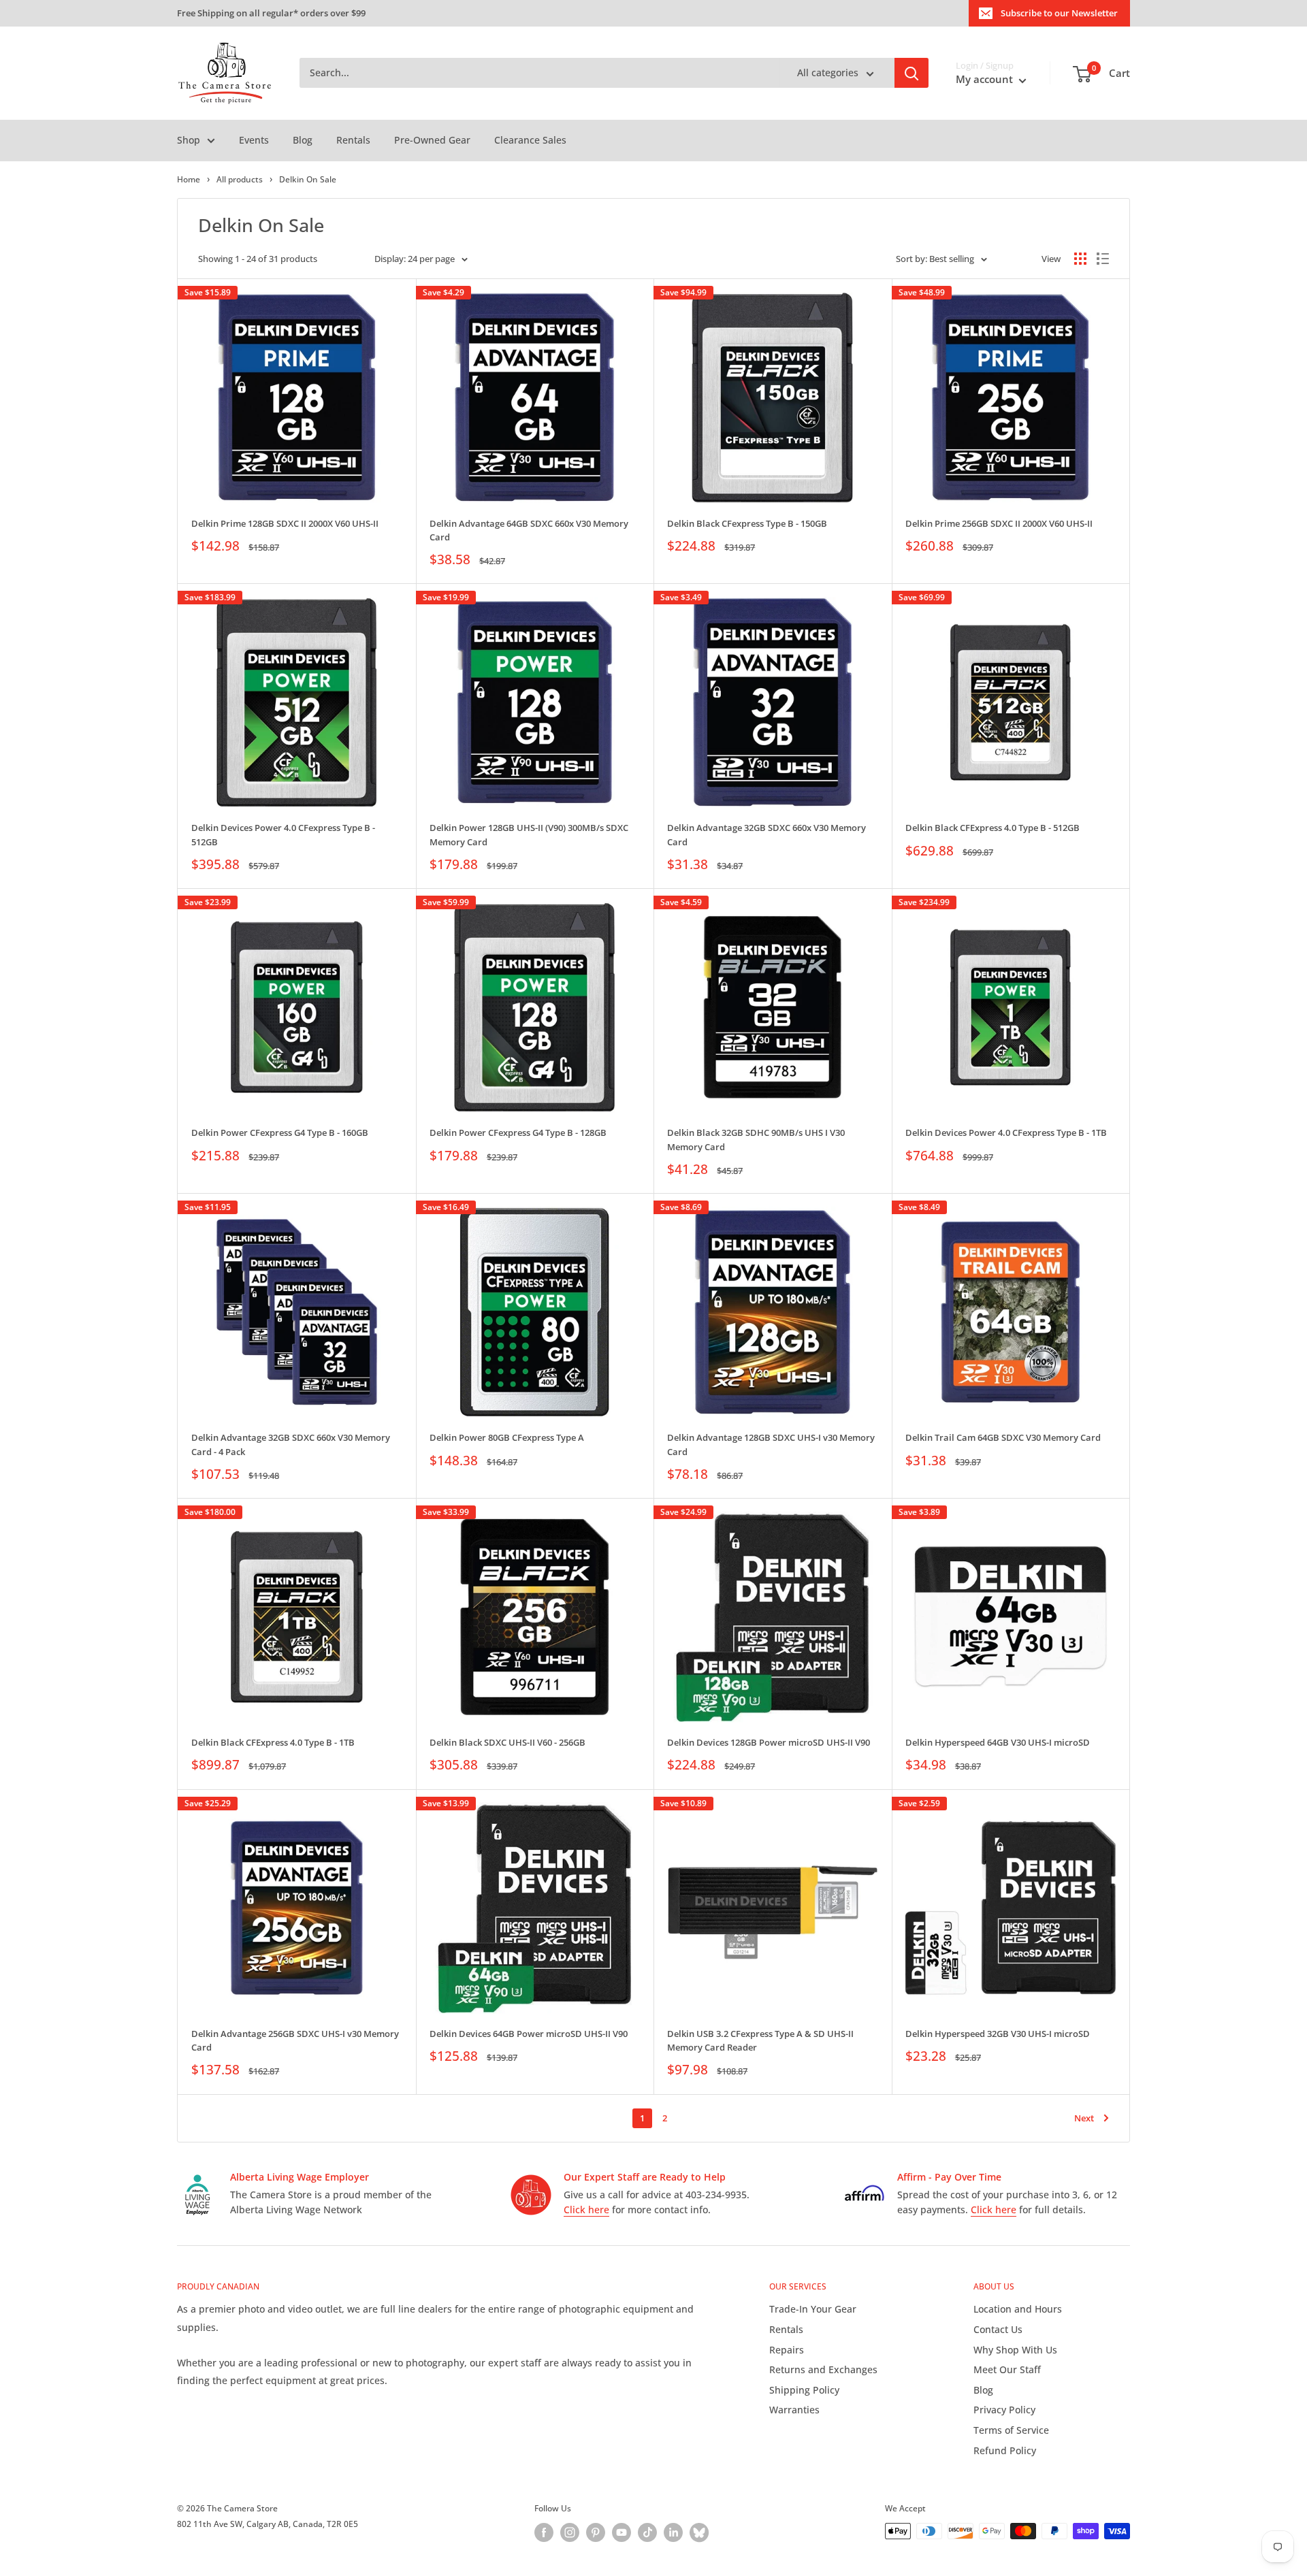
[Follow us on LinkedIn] (673, 2532)
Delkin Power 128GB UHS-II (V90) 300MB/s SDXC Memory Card (529, 834)
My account (986, 80)
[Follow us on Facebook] (544, 2532)
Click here (586, 2210)
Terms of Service (1011, 2430)
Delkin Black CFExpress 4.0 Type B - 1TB (273, 1742)
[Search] (911, 74)
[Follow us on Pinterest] (596, 2532)
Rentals (353, 140)
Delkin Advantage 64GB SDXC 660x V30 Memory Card (529, 530)
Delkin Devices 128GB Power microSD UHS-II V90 (769, 1742)
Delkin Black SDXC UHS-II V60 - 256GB (507, 1742)
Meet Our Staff (1007, 2369)
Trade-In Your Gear (813, 2309)
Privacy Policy (1004, 2410)
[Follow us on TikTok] (647, 2532)
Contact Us (998, 2329)
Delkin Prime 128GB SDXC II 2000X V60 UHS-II (285, 523)
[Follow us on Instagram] (570, 2532)
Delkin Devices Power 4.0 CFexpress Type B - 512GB (283, 834)
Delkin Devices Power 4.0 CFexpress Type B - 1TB (1006, 1132)
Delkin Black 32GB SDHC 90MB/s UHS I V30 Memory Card (756, 1139)
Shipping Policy (804, 2390)
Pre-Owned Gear (432, 140)
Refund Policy (1005, 2450)
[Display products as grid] (1080, 259)
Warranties (794, 2410)
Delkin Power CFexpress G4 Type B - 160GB (280, 1132)
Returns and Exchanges (823, 2369)
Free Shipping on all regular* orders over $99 (271, 13)
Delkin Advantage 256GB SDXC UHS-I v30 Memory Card (295, 2040)
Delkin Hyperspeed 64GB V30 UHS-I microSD (998, 1742)
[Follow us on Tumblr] (699, 2532)
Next (1084, 2118)
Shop (189, 140)
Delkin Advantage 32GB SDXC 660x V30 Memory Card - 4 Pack (291, 1444)
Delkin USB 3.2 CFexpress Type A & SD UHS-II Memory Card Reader (760, 2040)
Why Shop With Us (1015, 2350)
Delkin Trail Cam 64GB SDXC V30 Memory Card (1003, 1437)
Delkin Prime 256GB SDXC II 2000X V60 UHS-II (999, 523)
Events (254, 140)
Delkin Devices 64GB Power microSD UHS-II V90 (529, 2034)
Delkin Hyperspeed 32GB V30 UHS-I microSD (998, 2034)
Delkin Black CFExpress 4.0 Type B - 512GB (993, 828)
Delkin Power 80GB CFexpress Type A (507, 1437)
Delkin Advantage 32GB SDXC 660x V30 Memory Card (767, 834)
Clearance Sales (530, 140)
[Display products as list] (1103, 259)
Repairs (787, 2350)
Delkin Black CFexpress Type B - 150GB (747, 523)
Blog (303, 140)
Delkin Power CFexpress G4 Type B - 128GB (518, 1132)
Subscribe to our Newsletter (1059, 13)
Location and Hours (1018, 2309)
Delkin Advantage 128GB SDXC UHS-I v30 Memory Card (771, 1444)
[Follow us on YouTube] (622, 2532)
